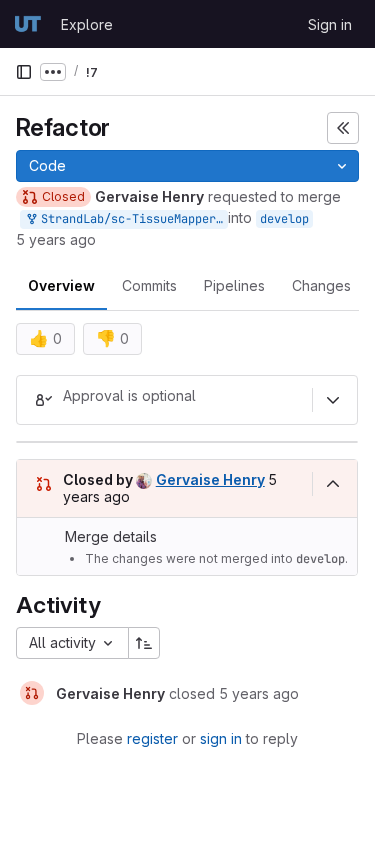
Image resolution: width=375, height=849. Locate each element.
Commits (149, 285)
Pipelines (234, 285)
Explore (87, 24)
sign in (221, 738)
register (152, 738)
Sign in (330, 24)
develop (284, 219)
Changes (321, 285)
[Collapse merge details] (333, 484)
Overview (61, 285)
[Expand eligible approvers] (333, 400)
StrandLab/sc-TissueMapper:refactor (131, 219)
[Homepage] (28, 24)
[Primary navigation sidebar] (24, 72)
